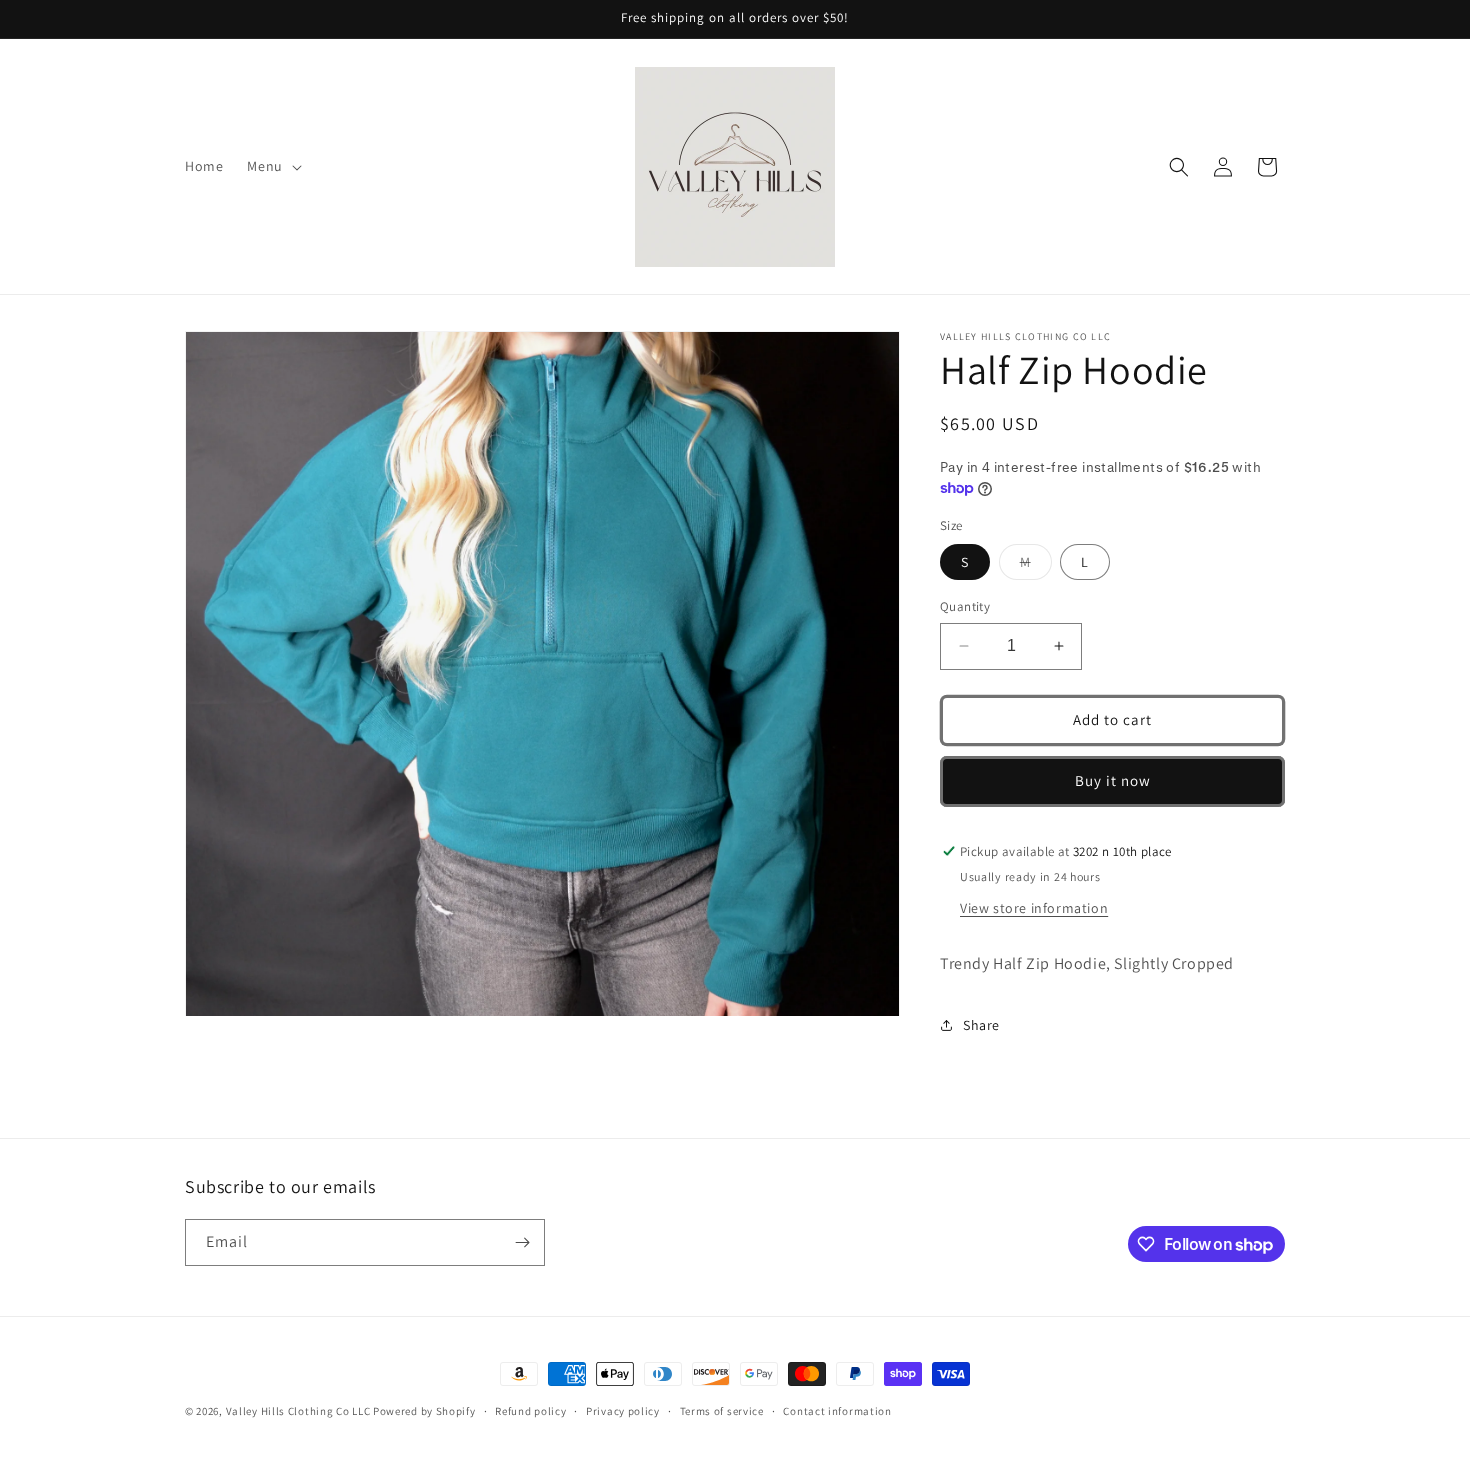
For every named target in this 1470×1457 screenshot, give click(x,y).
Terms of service (722, 1411)
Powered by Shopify (424, 1411)
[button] (272, 166)
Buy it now (1113, 780)
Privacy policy (623, 1411)
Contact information (837, 1411)
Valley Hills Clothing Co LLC (298, 1411)
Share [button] (981, 1025)
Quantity (965, 606)
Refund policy (530, 1411)
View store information (1034, 908)
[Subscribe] (522, 1242)
